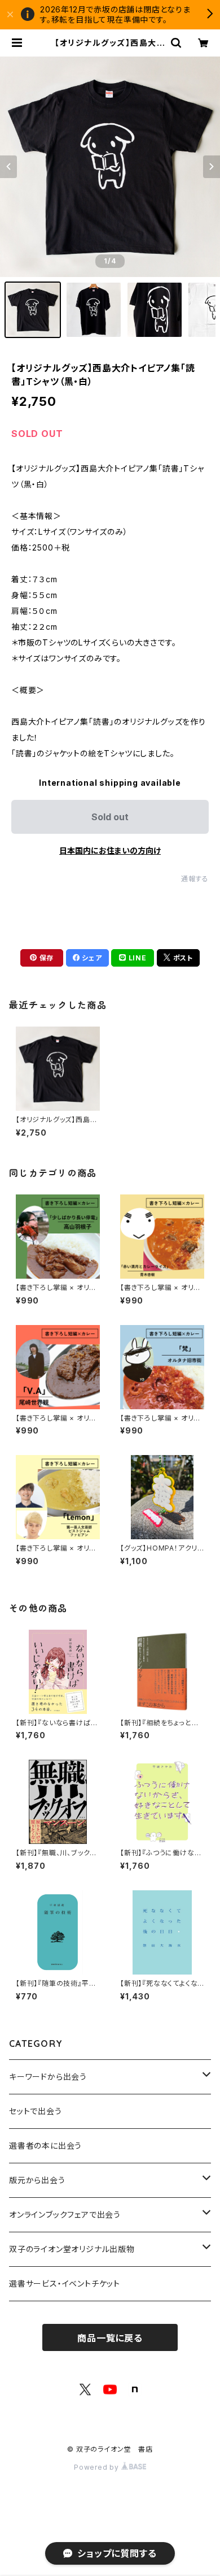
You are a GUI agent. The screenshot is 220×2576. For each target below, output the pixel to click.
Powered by (98, 2467)
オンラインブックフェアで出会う (65, 2215)
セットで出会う (36, 2111)
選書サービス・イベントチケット (65, 2283)
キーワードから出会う (48, 2077)
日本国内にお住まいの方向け (110, 850)
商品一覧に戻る (110, 2338)
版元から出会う (37, 2180)
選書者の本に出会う (45, 2146)
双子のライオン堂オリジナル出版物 (72, 2249)
